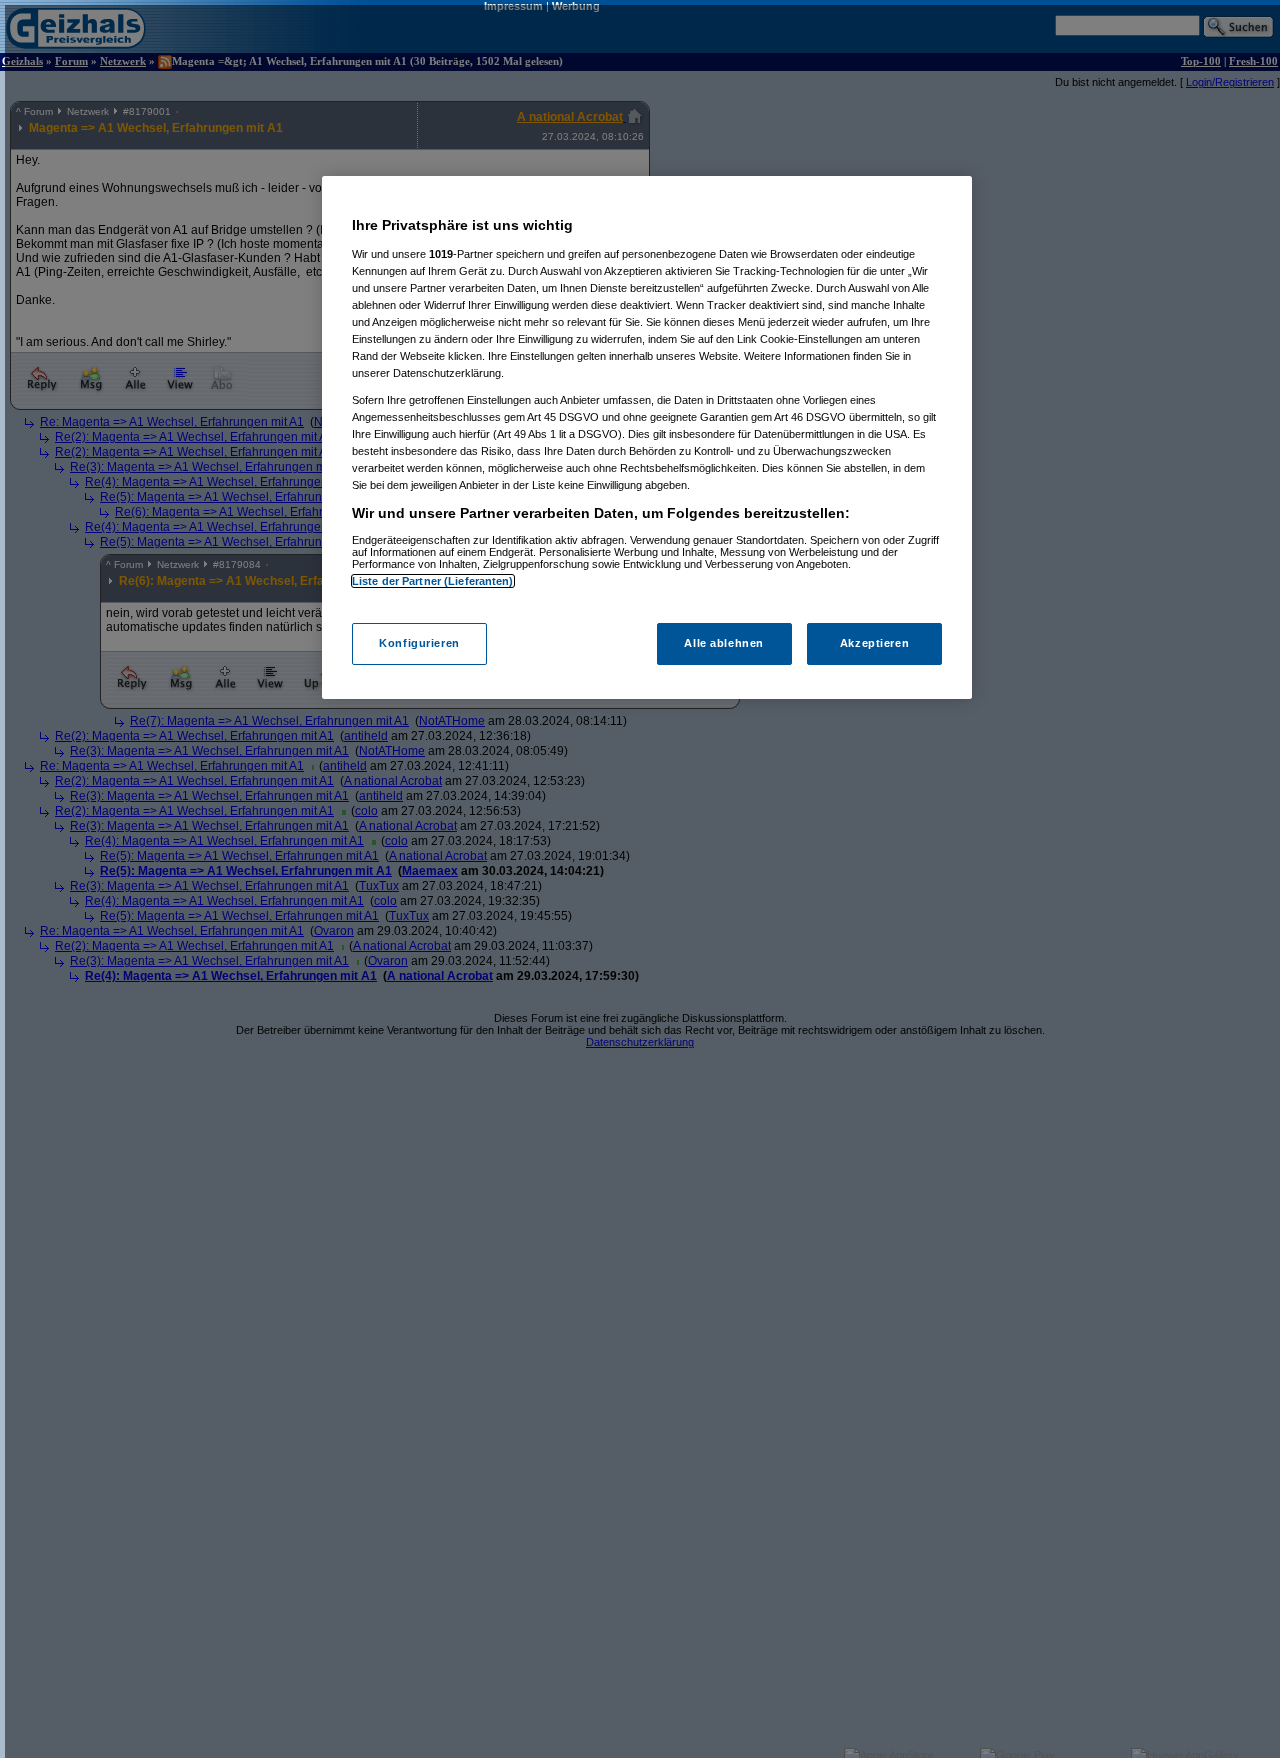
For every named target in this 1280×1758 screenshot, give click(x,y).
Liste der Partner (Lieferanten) (433, 581)
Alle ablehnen (723, 643)
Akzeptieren (874, 643)
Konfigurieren (419, 643)
